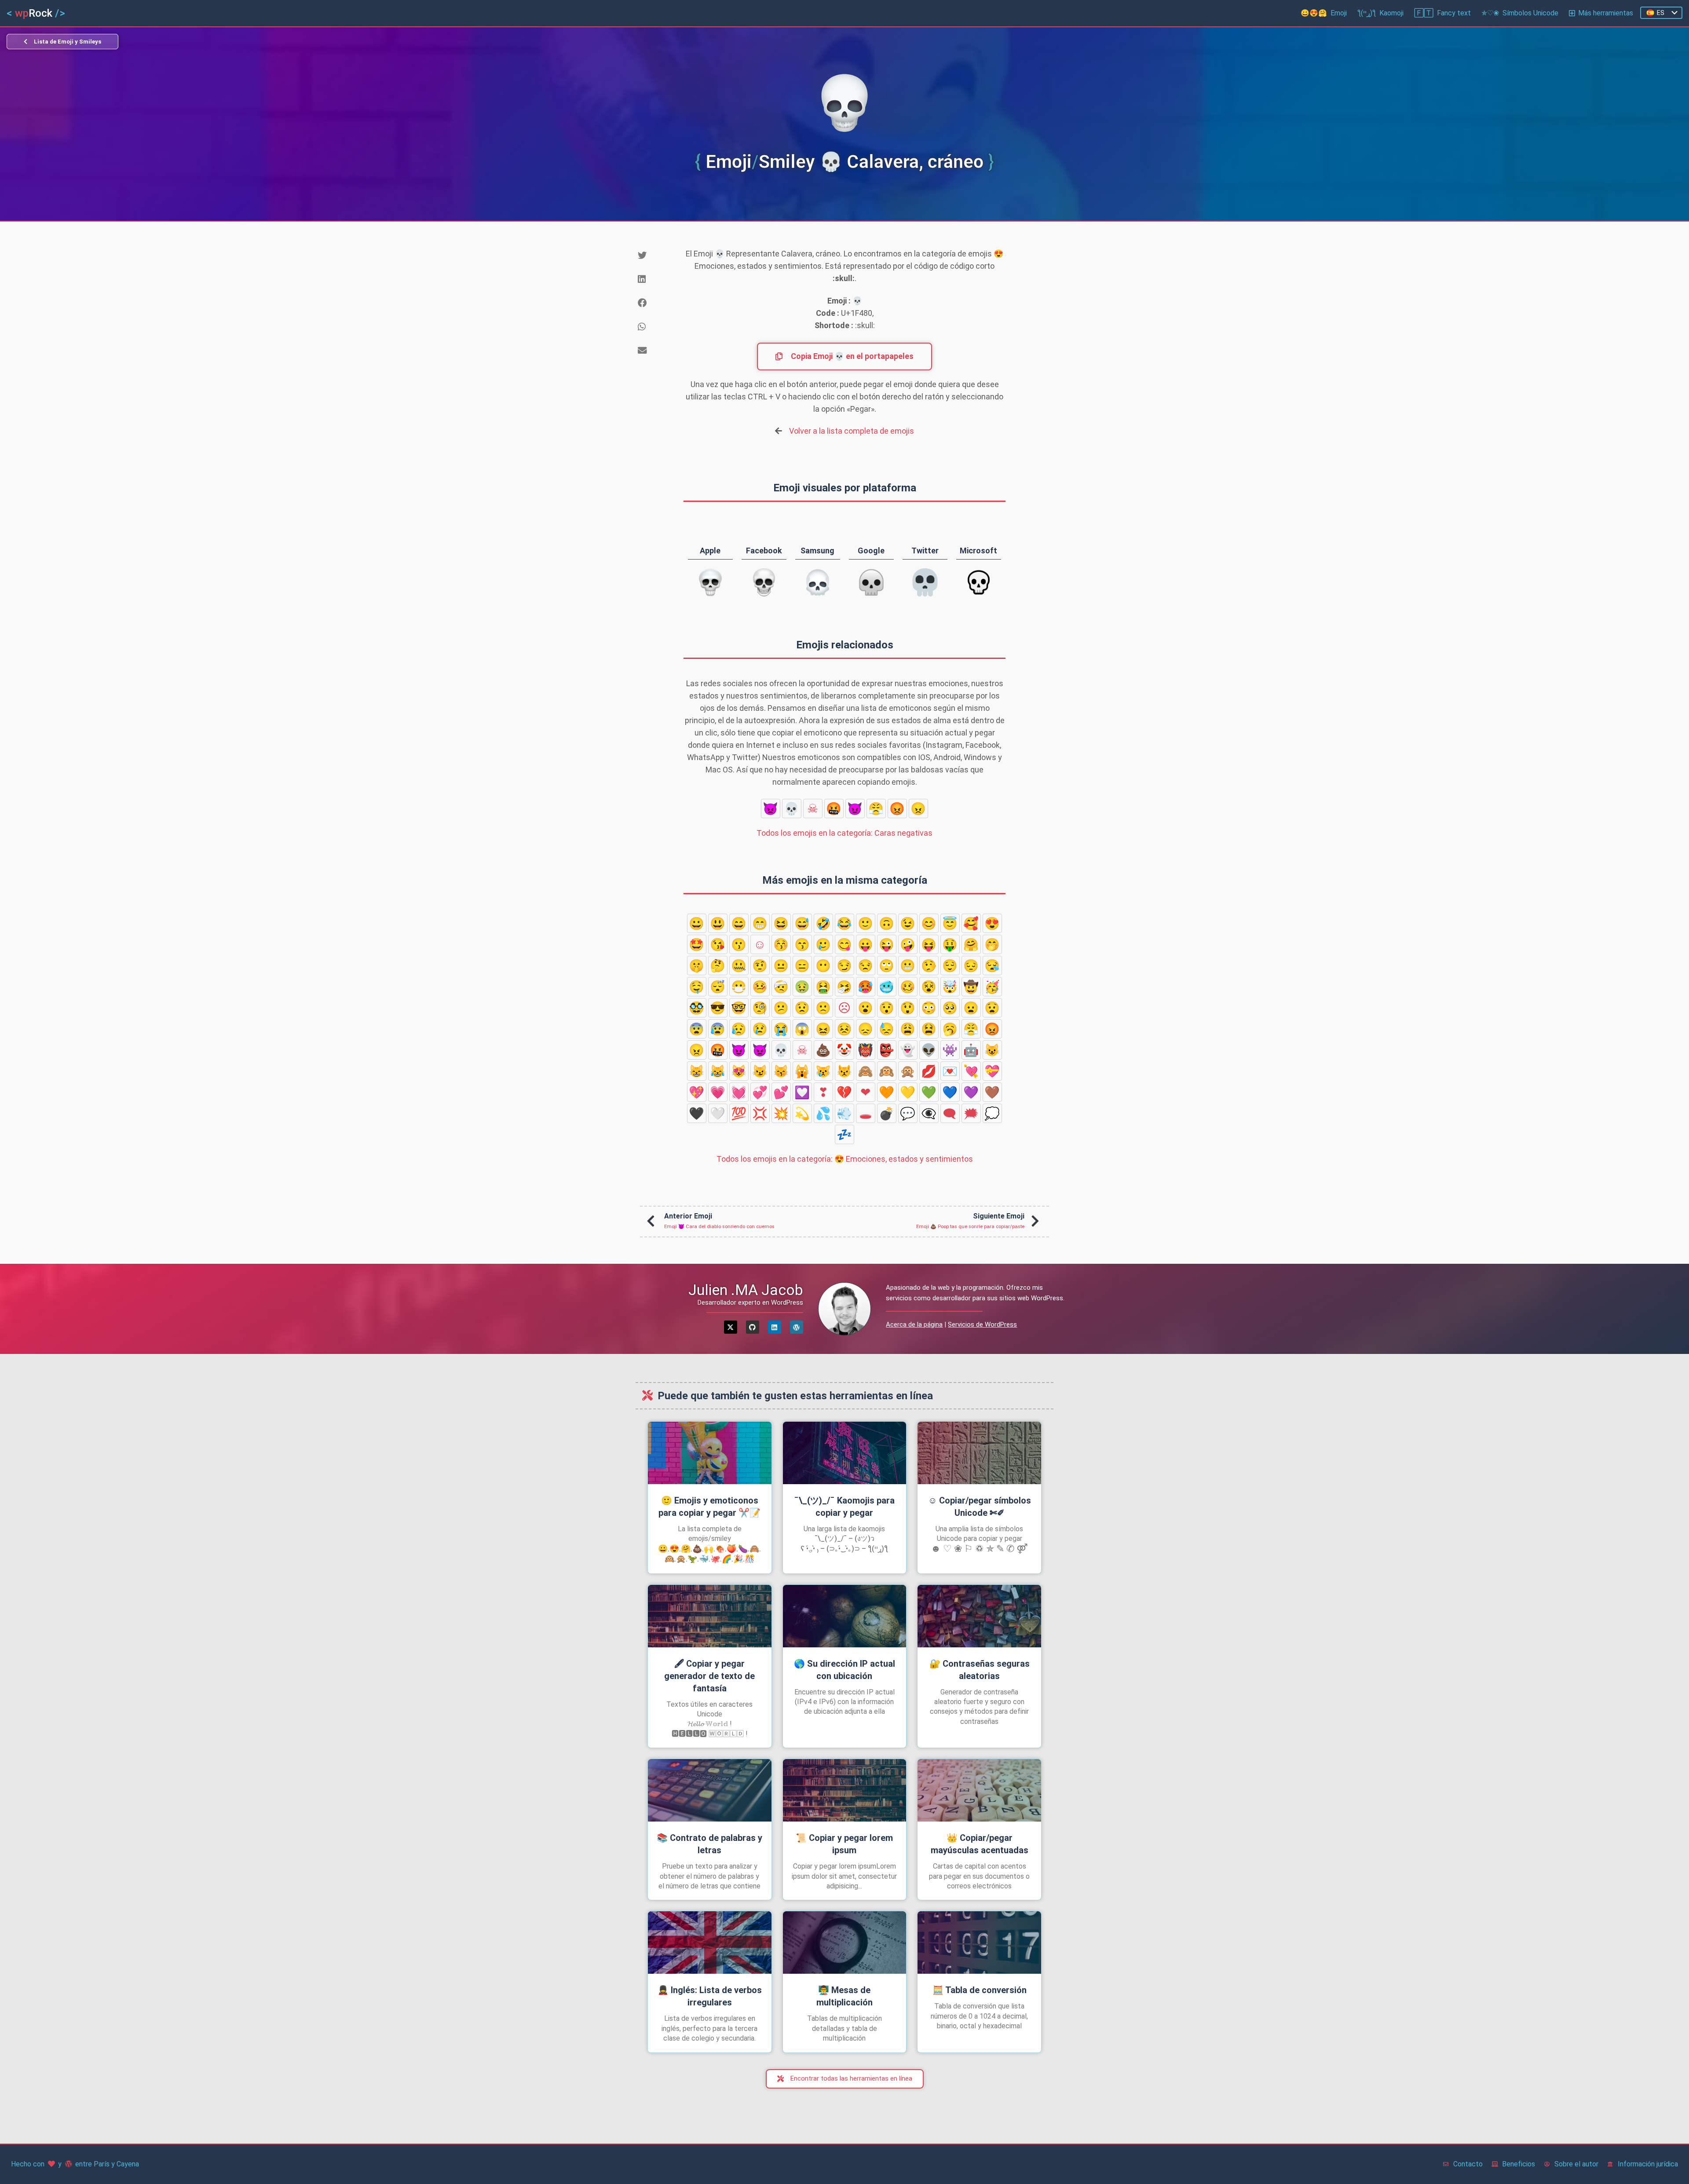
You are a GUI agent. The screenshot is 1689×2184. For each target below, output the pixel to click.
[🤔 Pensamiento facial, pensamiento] (718, 966)
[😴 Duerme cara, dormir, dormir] (718, 987)
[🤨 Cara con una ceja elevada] (760, 966)
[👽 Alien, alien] (929, 1050)
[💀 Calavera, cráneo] (792, 808)
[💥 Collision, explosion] (781, 1113)
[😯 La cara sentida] (887, 1008)
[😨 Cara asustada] (697, 1029)
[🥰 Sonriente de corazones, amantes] (971, 923)
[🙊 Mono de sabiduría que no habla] (908, 1071)
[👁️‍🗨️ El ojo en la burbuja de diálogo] (929, 1113)
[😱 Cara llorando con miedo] (802, 1029)
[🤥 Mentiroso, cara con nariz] (929, 966)
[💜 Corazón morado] (971, 1092)
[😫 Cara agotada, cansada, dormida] (929, 1029)
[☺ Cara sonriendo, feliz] (760, 944)
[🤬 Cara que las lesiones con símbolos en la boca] (834, 808)
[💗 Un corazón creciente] (718, 1092)
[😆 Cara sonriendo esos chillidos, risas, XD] (781, 923)
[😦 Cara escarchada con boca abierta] (971, 1008)
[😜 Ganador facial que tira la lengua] (887, 944)
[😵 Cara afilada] (929, 987)
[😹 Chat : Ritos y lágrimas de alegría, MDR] (718, 1071)
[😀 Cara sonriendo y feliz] (697, 923)
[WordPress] (797, 1327)
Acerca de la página (914, 1324)
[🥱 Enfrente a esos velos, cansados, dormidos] (950, 1029)
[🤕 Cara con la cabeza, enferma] (781, 987)
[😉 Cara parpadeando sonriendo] (908, 923)
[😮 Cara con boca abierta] (866, 1008)
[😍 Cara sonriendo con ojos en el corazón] (992, 923)
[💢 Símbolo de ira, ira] (760, 1113)
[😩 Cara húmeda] (908, 1029)
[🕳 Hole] (866, 1113)
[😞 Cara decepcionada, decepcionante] (866, 1029)
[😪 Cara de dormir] (992, 966)
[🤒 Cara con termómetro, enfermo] (760, 987)
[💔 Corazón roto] (844, 1092)
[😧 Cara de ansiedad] (992, 1008)
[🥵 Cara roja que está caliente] (866, 987)
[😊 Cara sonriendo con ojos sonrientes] (929, 923)
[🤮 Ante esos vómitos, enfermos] (823, 987)
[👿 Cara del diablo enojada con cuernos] (771, 808)
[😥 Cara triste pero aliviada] (739, 1029)
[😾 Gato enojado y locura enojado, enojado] (844, 1071)
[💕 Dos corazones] (781, 1092)
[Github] (753, 1327)
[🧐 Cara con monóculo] (760, 1008)
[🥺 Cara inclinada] (950, 1008)
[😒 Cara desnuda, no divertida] (866, 966)
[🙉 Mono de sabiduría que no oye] (887, 1071)
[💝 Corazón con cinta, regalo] (992, 1071)
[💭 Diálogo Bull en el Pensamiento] (992, 1113)
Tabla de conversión (980, 1990)
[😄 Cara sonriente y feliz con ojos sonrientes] (739, 923)
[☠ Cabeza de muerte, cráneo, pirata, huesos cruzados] (813, 808)
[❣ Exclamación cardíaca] (823, 1092)
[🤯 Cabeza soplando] (950, 987)
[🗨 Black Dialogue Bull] (950, 1113)
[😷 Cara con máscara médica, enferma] (739, 987)
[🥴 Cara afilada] (908, 987)
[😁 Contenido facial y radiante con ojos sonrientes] (760, 923)
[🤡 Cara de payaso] (844, 1050)
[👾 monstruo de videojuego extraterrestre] (950, 1050)
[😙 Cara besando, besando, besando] (802, 944)
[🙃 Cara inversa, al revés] (887, 923)
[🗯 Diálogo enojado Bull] (971, 1113)
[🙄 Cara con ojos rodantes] (887, 966)
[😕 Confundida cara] (781, 1008)
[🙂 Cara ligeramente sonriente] (866, 923)
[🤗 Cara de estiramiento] (971, 944)
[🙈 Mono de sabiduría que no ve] (866, 1071)
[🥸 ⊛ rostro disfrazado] (697, 1008)
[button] (654, 256)
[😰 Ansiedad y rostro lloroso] (718, 1029)
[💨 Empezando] (844, 1113)
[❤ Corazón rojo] (866, 1092)
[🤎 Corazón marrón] (992, 1092)
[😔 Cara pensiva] (971, 966)
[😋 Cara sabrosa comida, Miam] (844, 944)
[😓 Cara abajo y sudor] (887, 1029)
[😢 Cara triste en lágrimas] (760, 1029)
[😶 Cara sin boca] (823, 966)
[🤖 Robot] (971, 1050)
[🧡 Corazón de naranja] (887, 1092)
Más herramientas (1606, 13)
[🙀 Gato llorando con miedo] (802, 1071)
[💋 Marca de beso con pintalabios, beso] (929, 1071)
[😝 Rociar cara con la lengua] (929, 944)
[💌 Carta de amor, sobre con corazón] (950, 1071)
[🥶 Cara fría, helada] (887, 987)
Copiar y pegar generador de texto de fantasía (709, 1676)
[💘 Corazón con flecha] (971, 1071)
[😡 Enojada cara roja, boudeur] (897, 808)
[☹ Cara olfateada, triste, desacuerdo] (844, 1008)
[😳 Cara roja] (929, 1008)
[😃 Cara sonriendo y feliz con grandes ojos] (718, 923)
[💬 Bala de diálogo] (908, 1113)
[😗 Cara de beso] (739, 944)
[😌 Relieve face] (950, 966)
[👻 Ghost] (908, 1050)
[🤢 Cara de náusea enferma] (802, 987)
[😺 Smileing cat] (992, 1050)
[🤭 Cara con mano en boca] (992, 944)
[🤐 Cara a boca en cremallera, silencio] (739, 966)
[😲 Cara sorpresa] (908, 1008)
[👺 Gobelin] (887, 1050)
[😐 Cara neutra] (781, 966)
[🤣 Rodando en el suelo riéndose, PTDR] (823, 923)
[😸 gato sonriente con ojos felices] (697, 1071)
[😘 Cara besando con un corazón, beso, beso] (718, 944)
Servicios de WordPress (982, 1324)
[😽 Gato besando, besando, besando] (781, 1071)
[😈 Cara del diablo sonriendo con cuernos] (855, 808)
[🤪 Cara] (908, 944)
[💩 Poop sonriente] (823, 1050)
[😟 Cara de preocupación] (802, 1008)
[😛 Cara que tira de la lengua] (866, 944)
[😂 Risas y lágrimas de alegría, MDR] (844, 923)
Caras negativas (844, 833)
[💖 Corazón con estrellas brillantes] (697, 1092)
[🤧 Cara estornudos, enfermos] (844, 987)
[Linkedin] (775, 1327)
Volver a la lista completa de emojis (852, 431)
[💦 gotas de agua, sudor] (823, 1113)
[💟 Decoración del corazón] (802, 1092)
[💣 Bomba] (887, 1113)
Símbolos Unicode (1520, 13)
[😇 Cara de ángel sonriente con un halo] (950, 923)
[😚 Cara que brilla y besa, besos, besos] (781, 944)
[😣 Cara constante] (844, 1029)
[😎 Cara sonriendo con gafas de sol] (718, 1008)
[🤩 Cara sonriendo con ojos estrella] (697, 944)
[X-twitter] (731, 1327)
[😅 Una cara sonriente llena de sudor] (802, 923)
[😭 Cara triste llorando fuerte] (781, 1029)
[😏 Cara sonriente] (844, 966)
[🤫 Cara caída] (697, 966)
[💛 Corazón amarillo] (908, 1092)
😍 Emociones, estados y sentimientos (845, 1159)
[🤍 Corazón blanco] (718, 1113)
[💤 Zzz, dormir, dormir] (844, 1134)
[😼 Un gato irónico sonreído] (760, 1071)
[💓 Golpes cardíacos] (739, 1092)
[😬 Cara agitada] (908, 966)
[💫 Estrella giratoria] (802, 1113)
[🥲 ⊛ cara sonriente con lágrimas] (823, 944)
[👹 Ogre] (866, 1050)
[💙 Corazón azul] (950, 1092)
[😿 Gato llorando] (823, 1071)
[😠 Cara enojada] (918, 808)
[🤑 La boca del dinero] (950, 944)
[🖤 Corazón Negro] (697, 1113)
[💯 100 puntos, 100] (739, 1113)
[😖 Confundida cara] (823, 1029)
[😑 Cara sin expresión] (802, 966)
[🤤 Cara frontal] (697, 987)
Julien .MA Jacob (746, 1290)
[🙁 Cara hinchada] (823, 1008)
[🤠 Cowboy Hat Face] (971, 987)
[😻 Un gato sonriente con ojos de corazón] (739, 1071)
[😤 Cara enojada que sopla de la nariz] (876, 808)
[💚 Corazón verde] (929, 1092)
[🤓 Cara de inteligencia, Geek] (739, 1008)
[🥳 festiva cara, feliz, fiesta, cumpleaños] (992, 987)
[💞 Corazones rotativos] (760, 1092)
